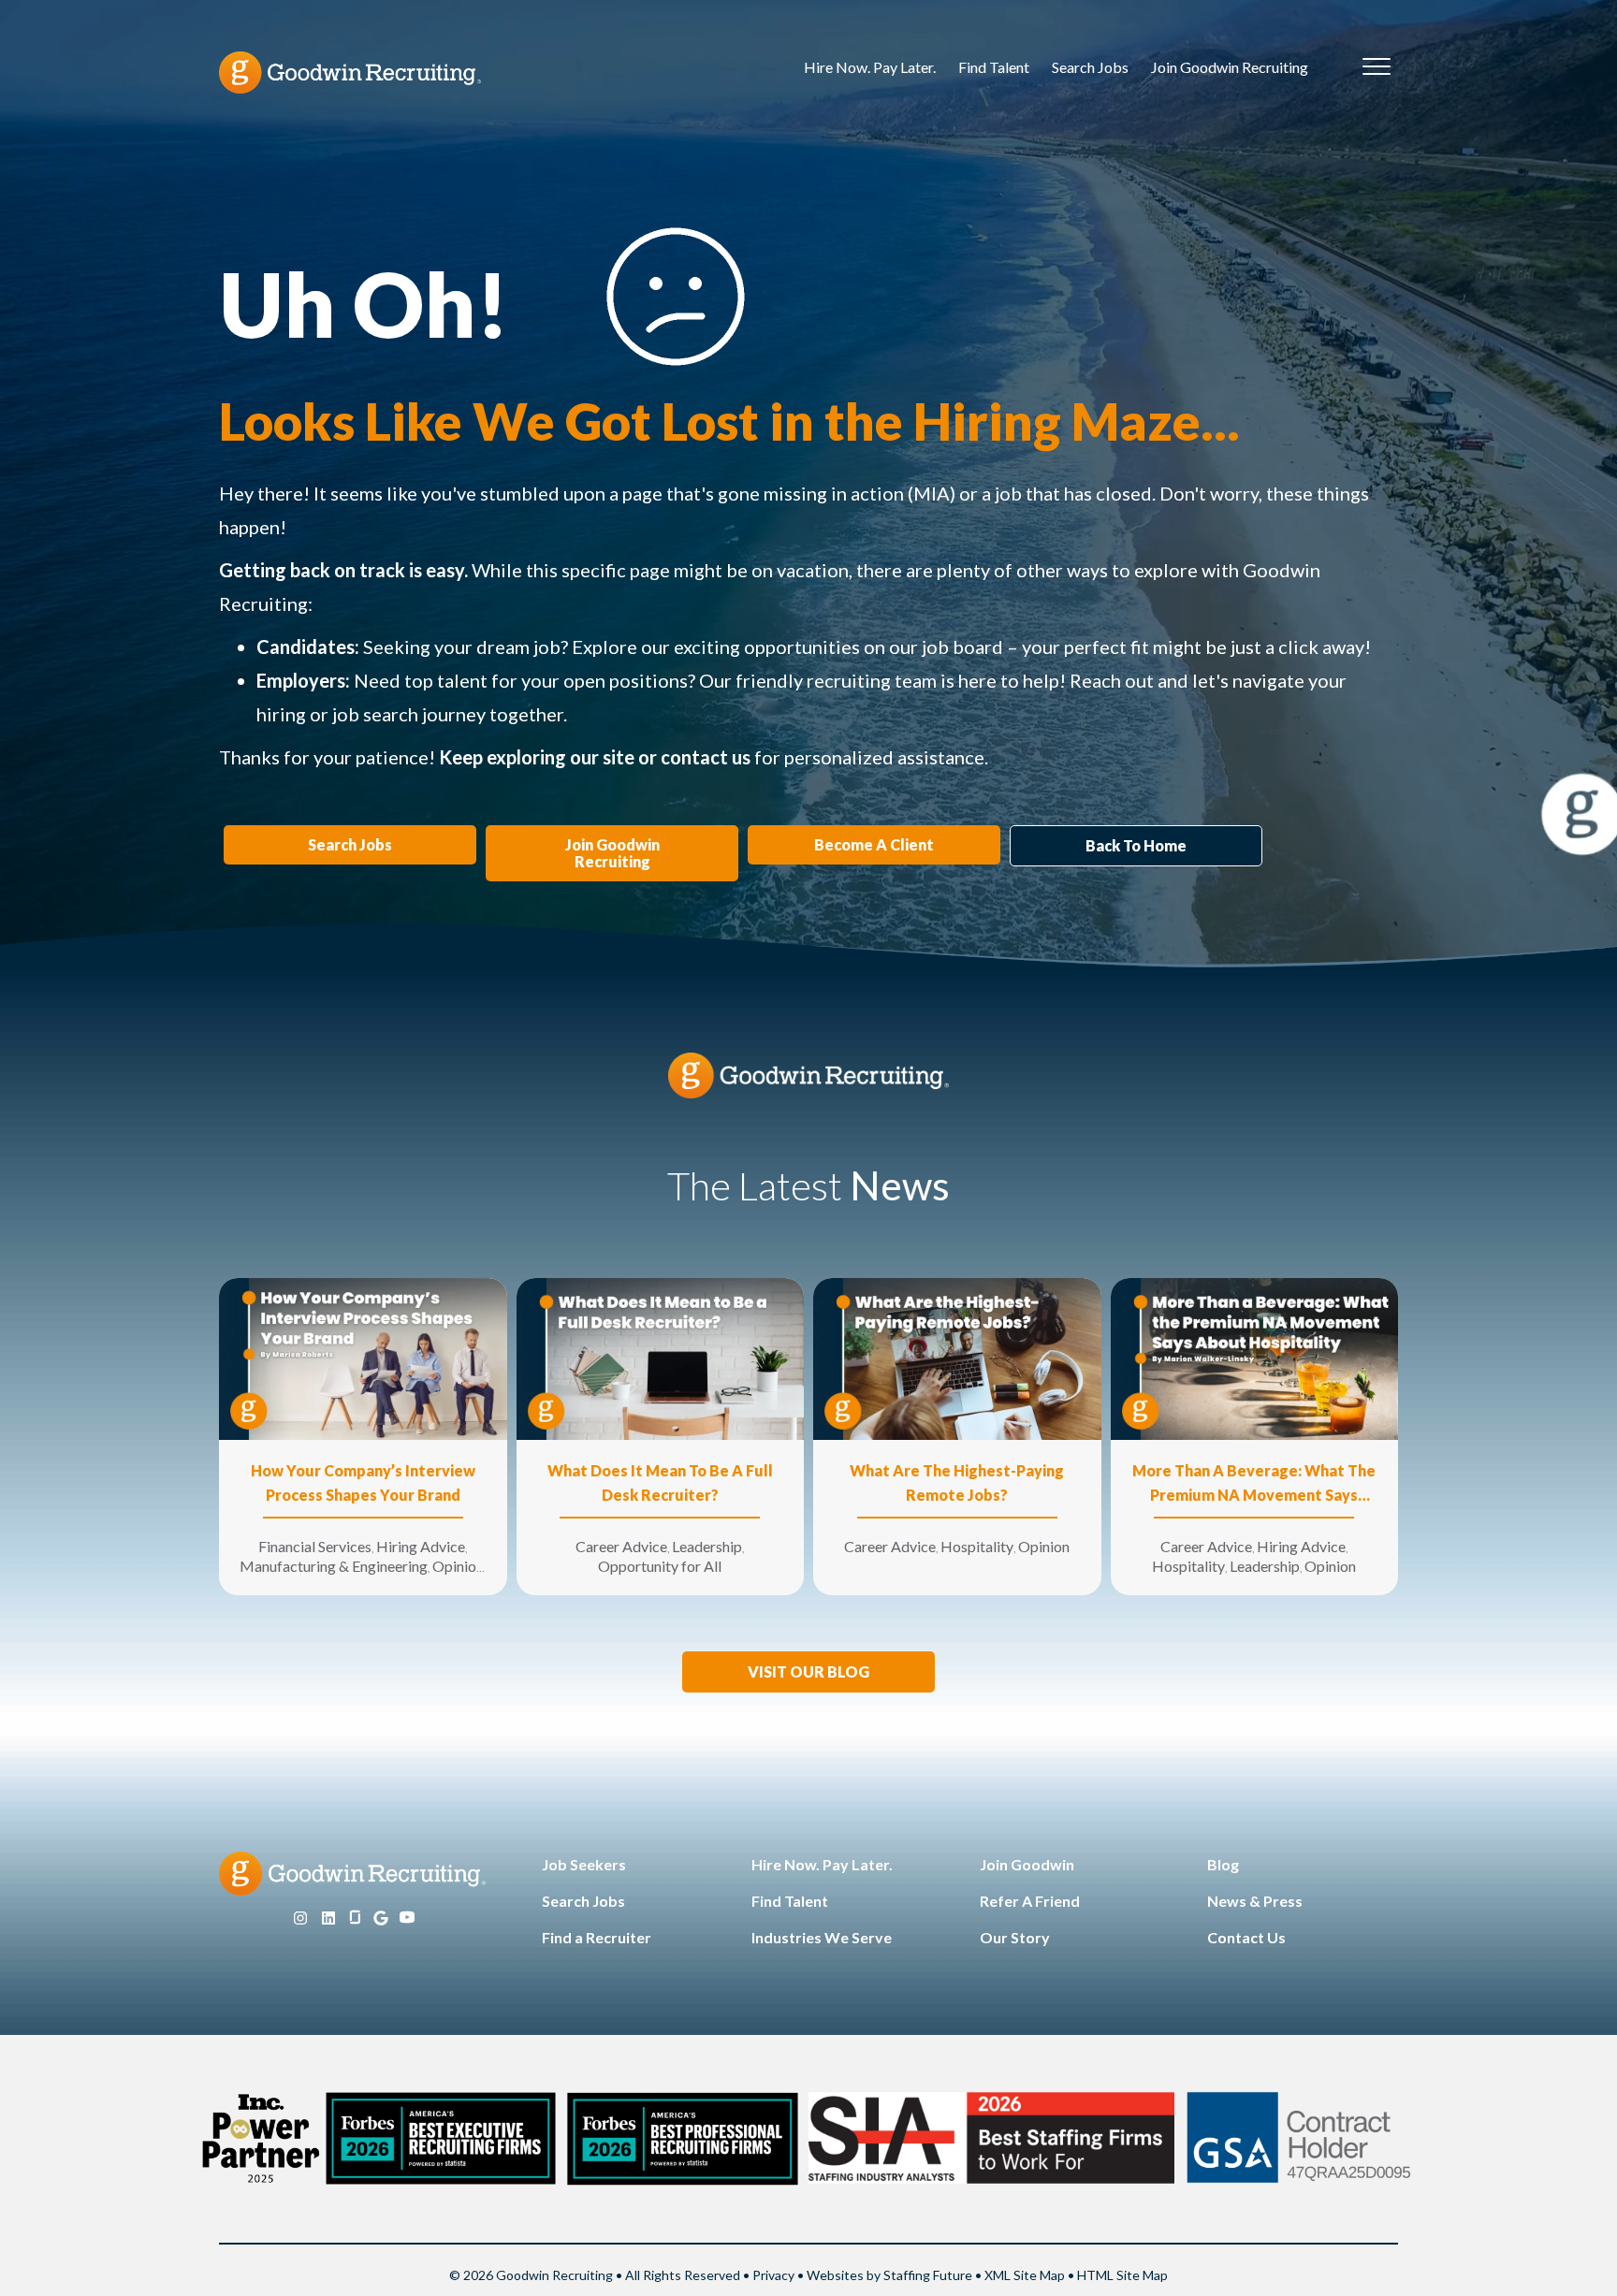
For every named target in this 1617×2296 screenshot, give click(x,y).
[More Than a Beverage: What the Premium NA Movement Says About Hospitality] (1255, 1357)
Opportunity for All (660, 1566)
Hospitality (977, 1546)
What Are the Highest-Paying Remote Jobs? (957, 1482)
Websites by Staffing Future (889, 2275)
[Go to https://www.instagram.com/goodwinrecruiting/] (300, 1918)
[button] (808, 1672)
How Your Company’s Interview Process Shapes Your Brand (363, 1482)
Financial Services (315, 1546)
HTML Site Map (1122, 2275)
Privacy (773, 2275)
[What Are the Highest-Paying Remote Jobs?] (957, 1357)
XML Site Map (1025, 2275)
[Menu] (1377, 67)
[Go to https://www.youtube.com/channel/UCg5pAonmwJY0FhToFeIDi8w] (407, 1918)
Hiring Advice (421, 1546)
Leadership (707, 1546)
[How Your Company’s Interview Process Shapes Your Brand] (363, 1357)
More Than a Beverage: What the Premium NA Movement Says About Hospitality (1254, 1484)
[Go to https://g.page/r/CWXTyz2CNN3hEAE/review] (381, 1918)
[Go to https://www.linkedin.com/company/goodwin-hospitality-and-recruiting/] (328, 1918)
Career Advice (621, 1546)
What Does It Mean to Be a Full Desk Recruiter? (660, 1482)
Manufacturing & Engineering (334, 1566)
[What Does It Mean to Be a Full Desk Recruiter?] (661, 1357)
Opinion (458, 1566)
